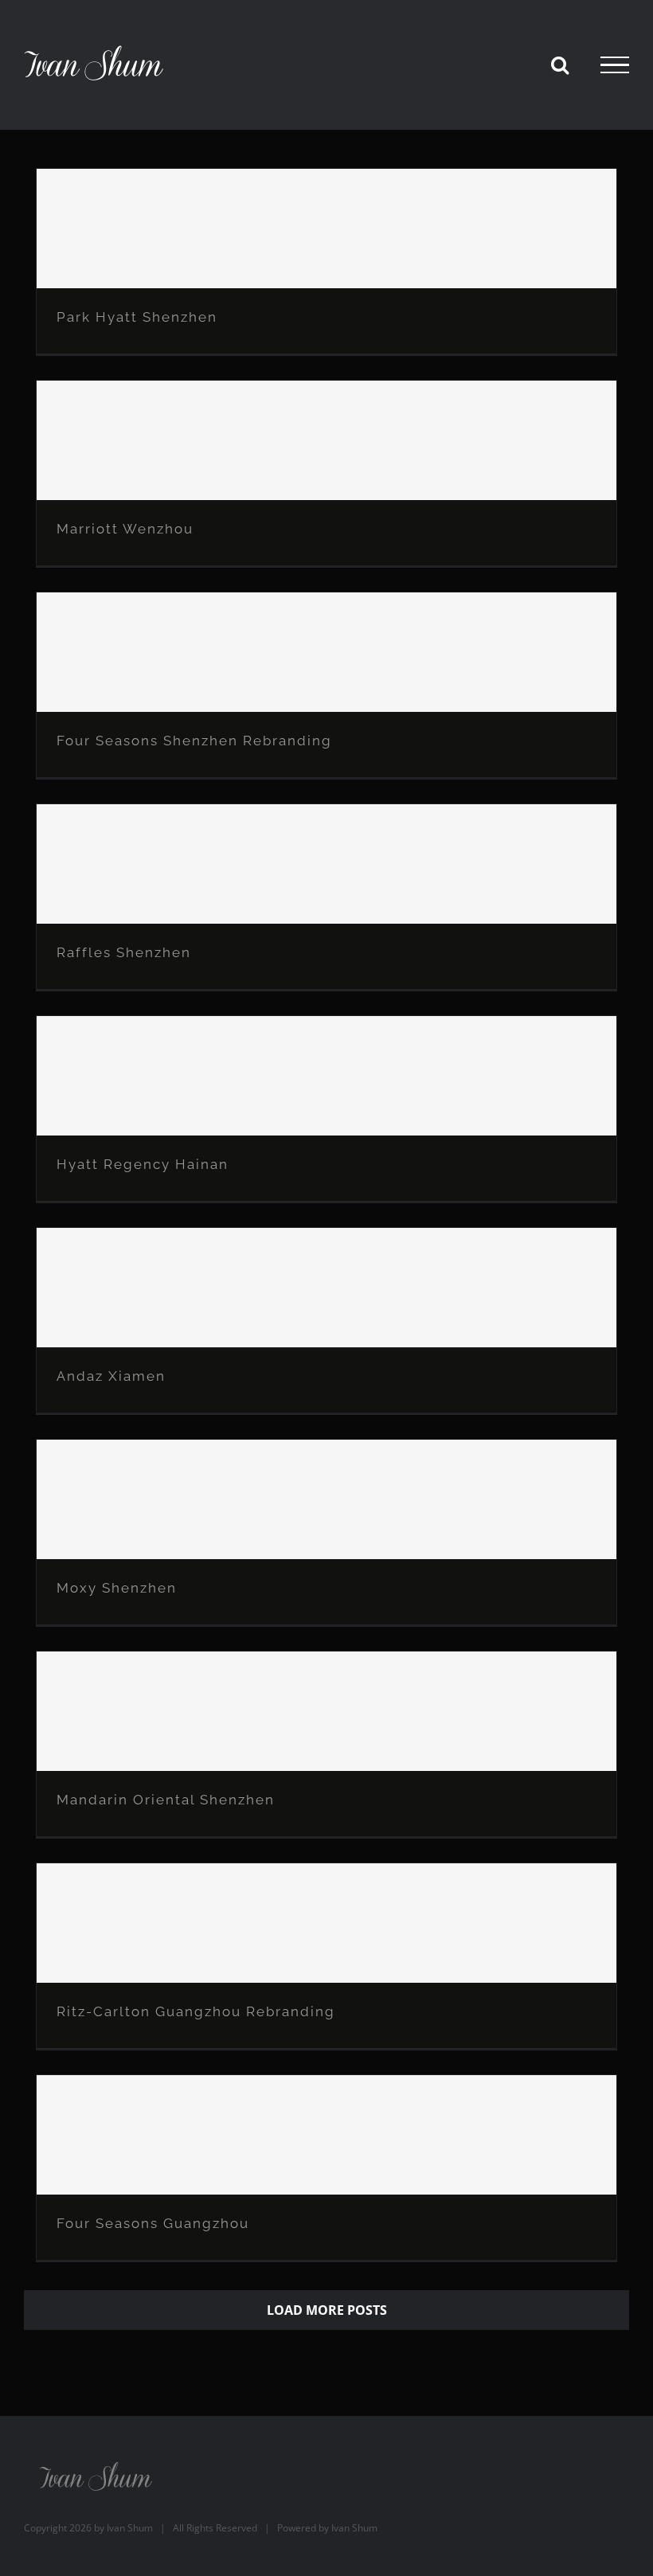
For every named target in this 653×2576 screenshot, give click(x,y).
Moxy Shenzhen (117, 1588)
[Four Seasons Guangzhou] (326, 2135)
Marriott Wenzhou (125, 529)
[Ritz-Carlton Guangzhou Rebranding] (326, 1923)
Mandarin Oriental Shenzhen (166, 1800)
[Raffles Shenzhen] (326, 864)
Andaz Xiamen (111, 1376)
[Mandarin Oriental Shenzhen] (326, 1711)
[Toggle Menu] (615, 65)
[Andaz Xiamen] (326, 1288)
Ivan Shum (130, 2528)
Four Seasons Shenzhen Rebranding (194, 741)
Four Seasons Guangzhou (153, 2223)
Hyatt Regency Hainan (143, 1164)
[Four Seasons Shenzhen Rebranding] (326, 652)
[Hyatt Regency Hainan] (326, 1076)
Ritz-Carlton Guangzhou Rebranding (196, 2011)
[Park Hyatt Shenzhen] (326, 229)
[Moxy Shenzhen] (326, 1499)
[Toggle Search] (560, 64)
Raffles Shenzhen (124, 952)
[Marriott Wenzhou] (326, 440)
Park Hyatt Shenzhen (137, 317)
